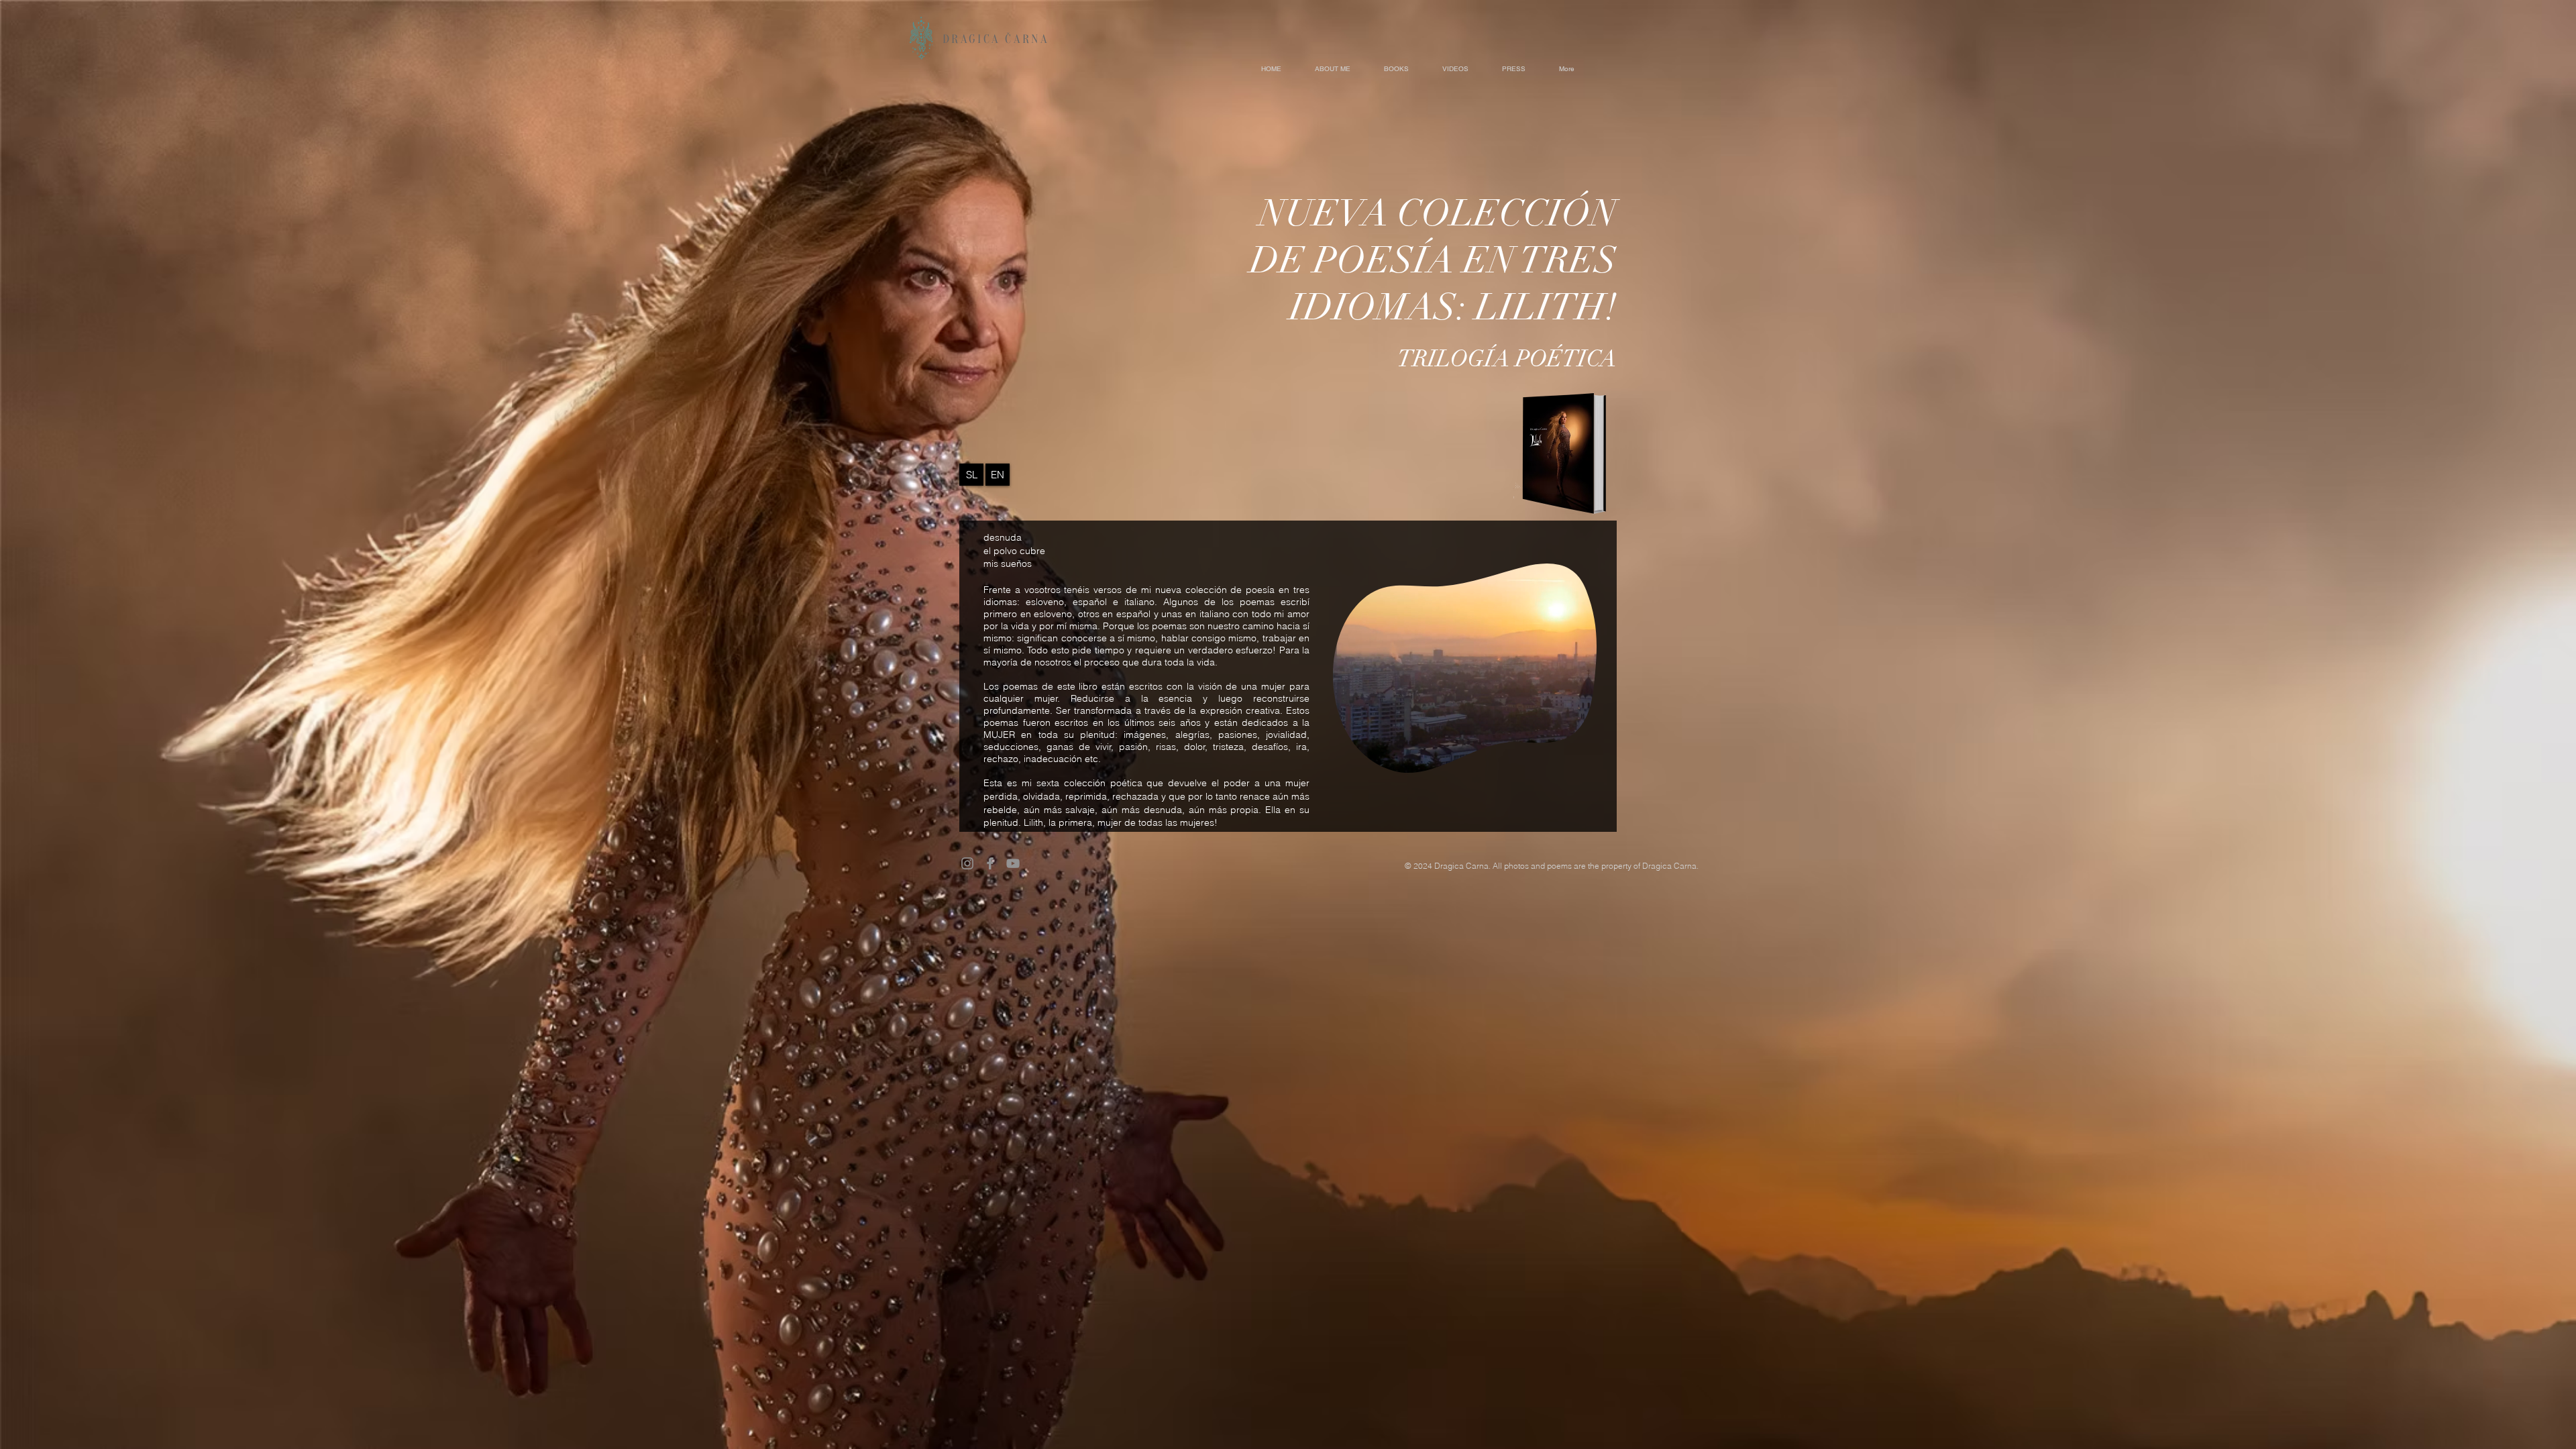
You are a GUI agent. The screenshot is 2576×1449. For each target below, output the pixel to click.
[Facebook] (990, 863)
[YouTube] (1013, 863)
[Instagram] (967, 863)
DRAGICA (974, 39)
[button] (1579, 758)
